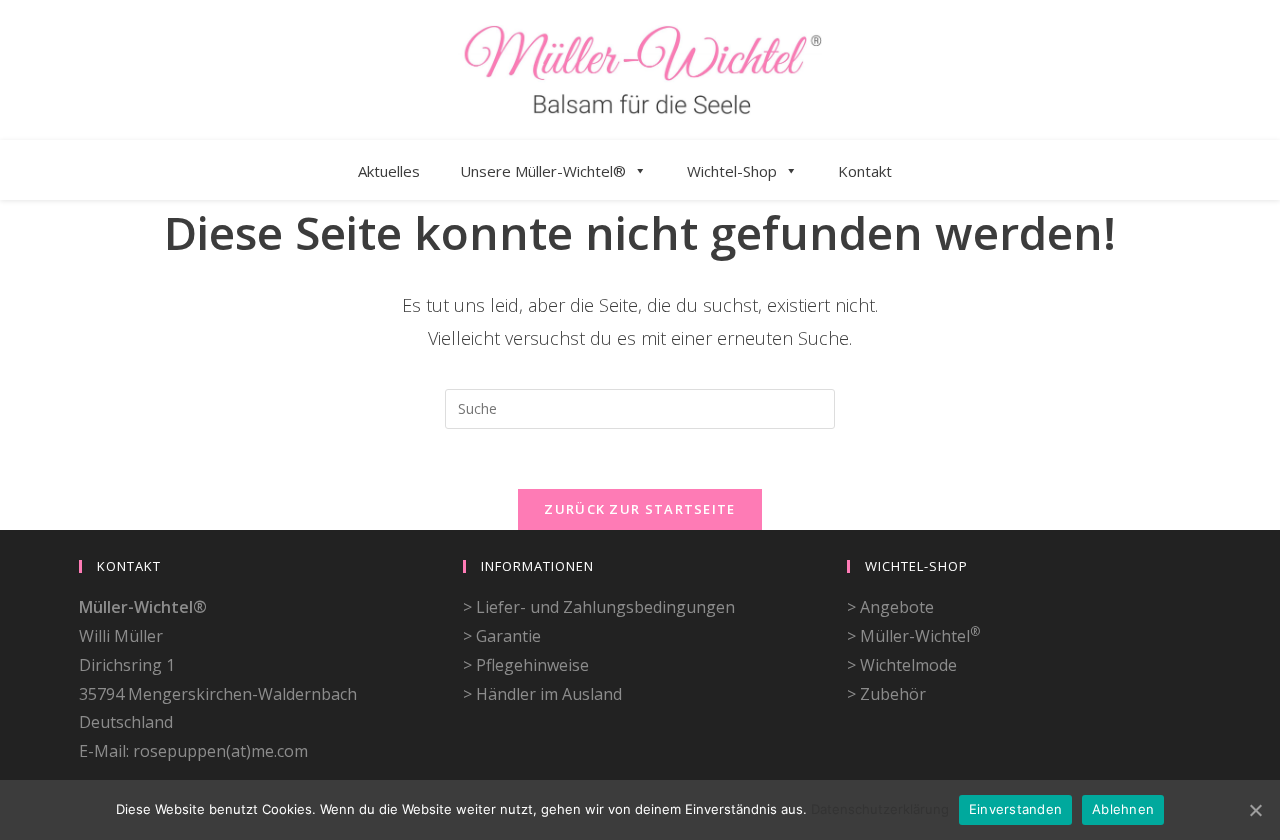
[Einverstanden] (1255, 810)
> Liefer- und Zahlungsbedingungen (599, 607)
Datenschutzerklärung (880, 809)
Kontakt (865, 171)
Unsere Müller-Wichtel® (543, 171)
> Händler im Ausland (542, 694)
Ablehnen (1123, 809)
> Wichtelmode (902, 665)
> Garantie (502, 636)
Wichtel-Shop (732, 171)
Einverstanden (1015, 809)
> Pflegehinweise (526, 665)
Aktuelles (389, 171)
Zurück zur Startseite (639, 509)
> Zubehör (886, 694)
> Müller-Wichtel (913, 636)
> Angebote (890, 607)
